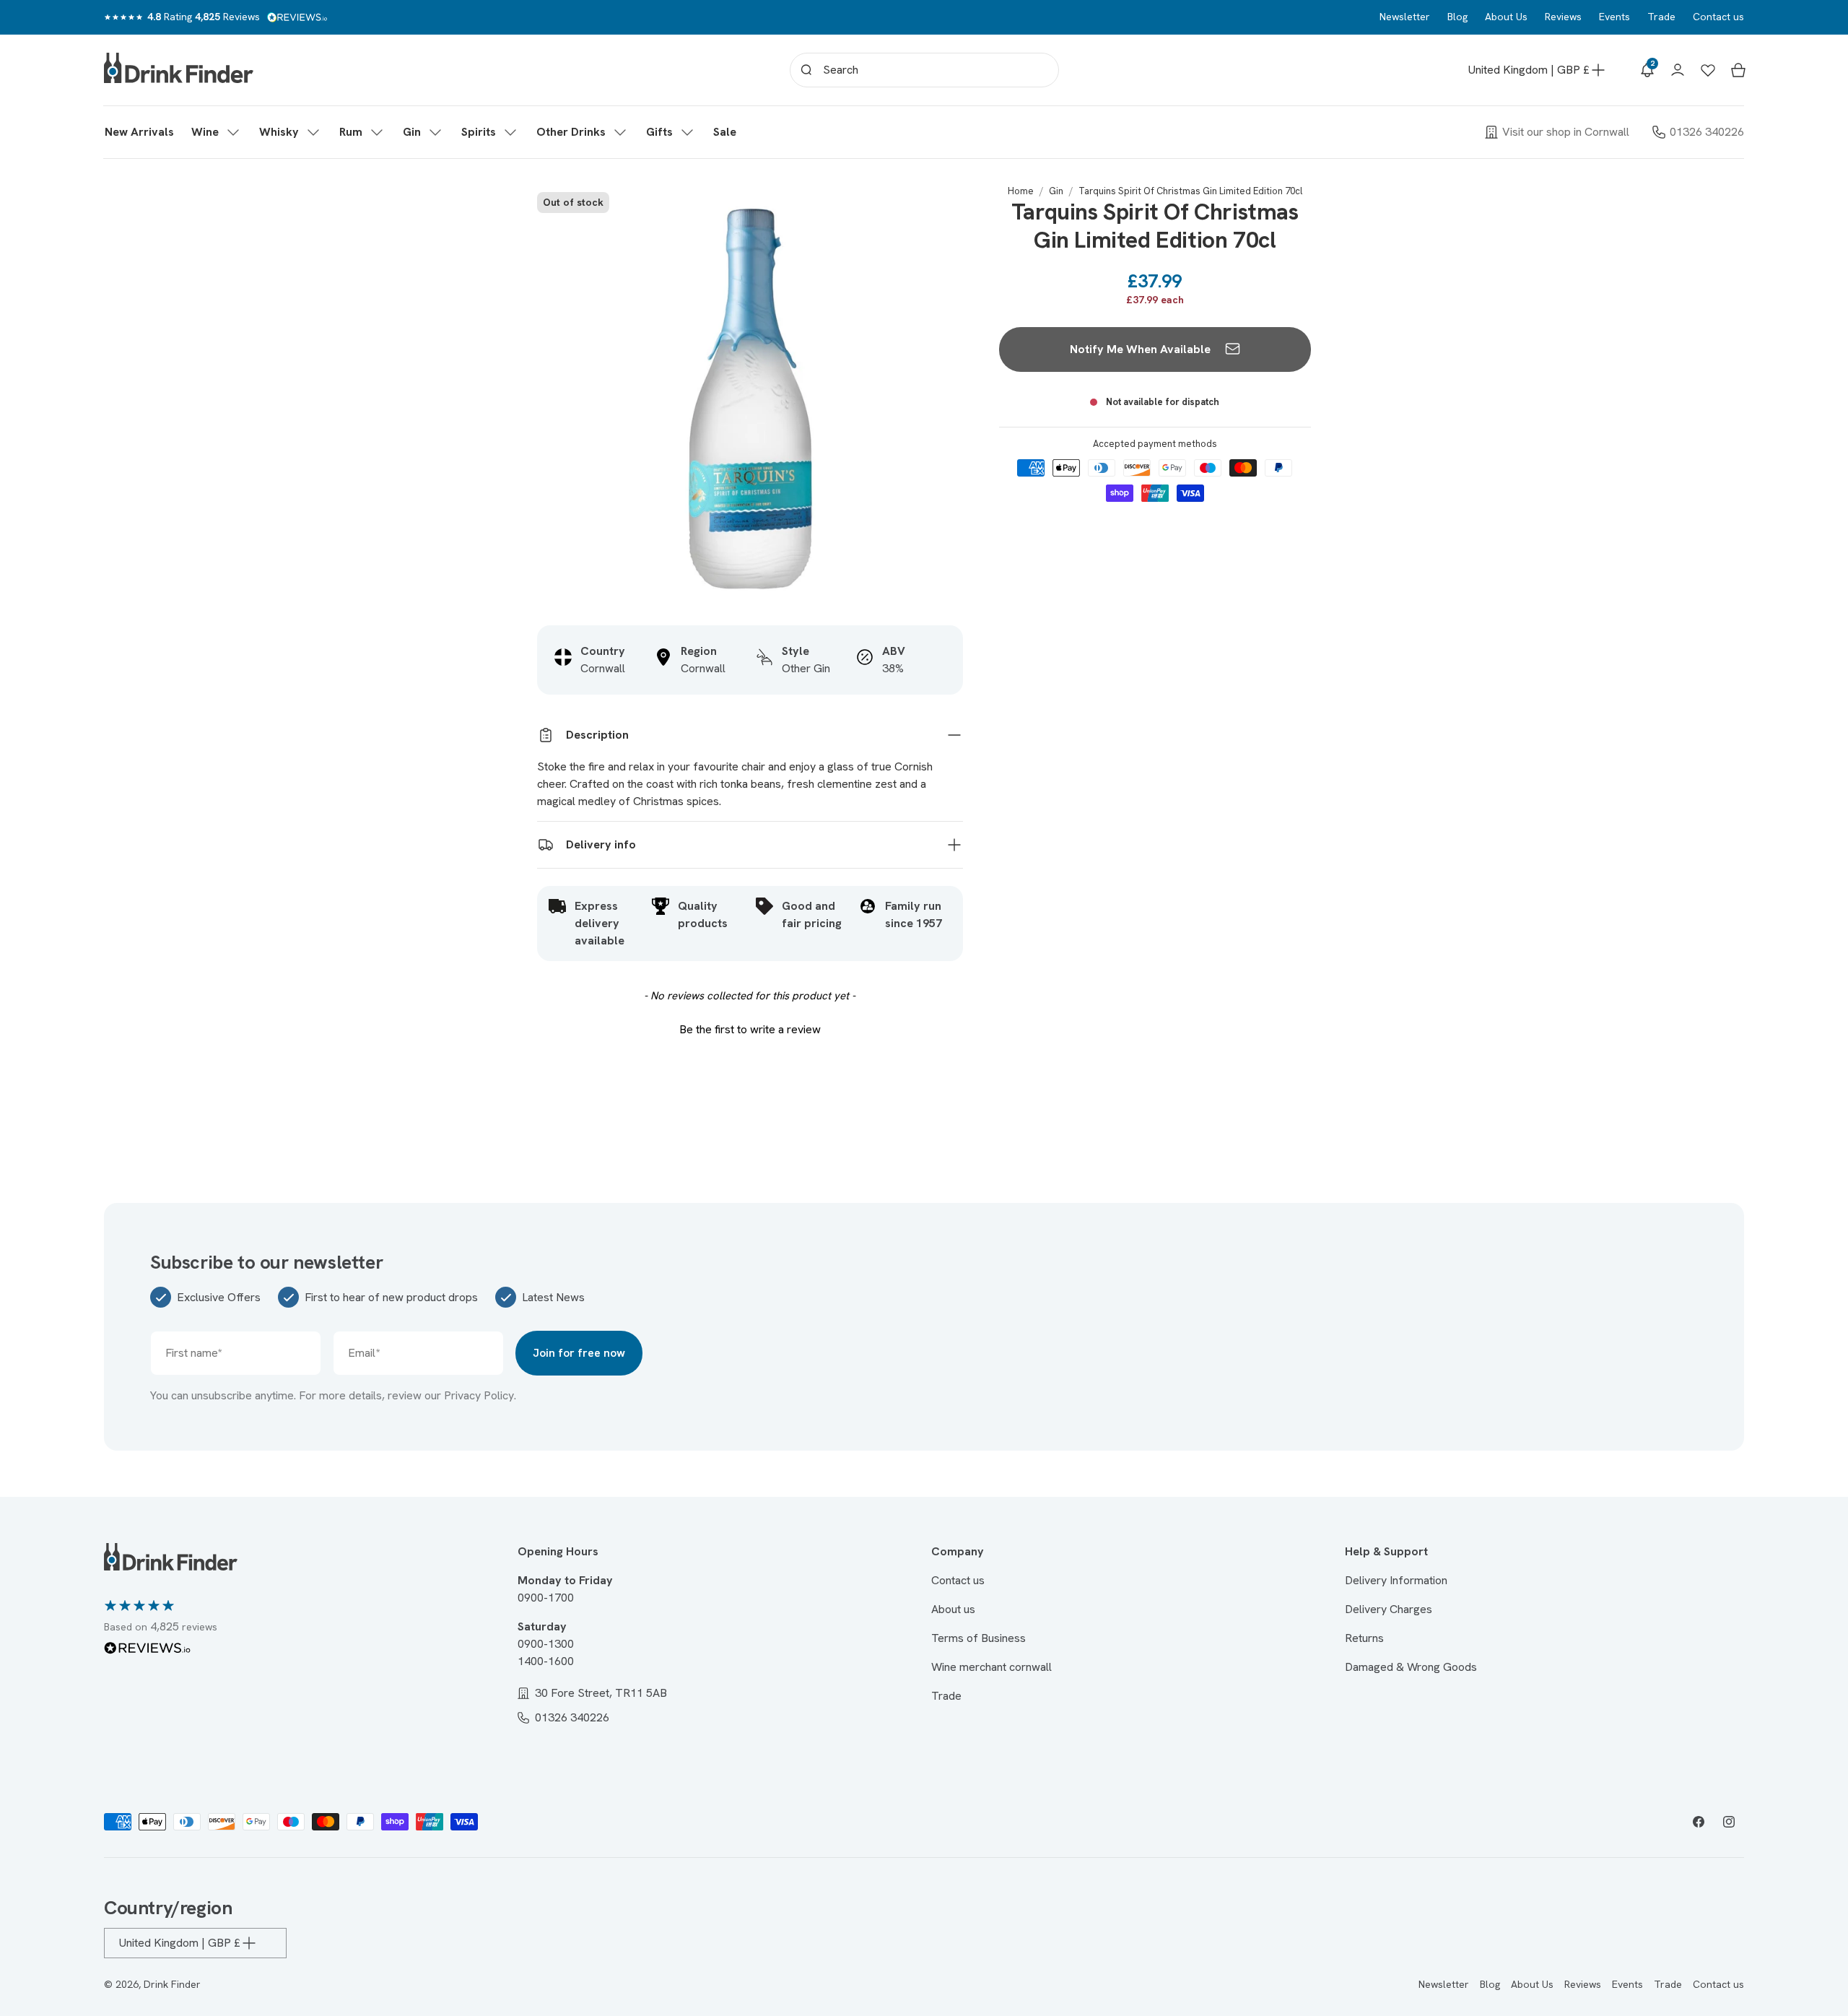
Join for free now (579, 1353)
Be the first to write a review (750, 1029)
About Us (1506, 17)
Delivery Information (1396, 1580)
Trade (1661, 17)
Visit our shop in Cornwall (1566, 132)
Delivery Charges (1389, 1609)
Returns (1364, 1638)
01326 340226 (1707, 132)
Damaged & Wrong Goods (1411, 1667)
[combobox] (924, 70)
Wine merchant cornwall (991, 1667)
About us (953, 1609)
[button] (217, 132)
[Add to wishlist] (944, 204)
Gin (1056, 191)
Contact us (1718, 17)
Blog (1457, 17)
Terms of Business (979, 1638)
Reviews (1563, 17)
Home (1021, 191)
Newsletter (1405, 17)
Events (1614, 17)
